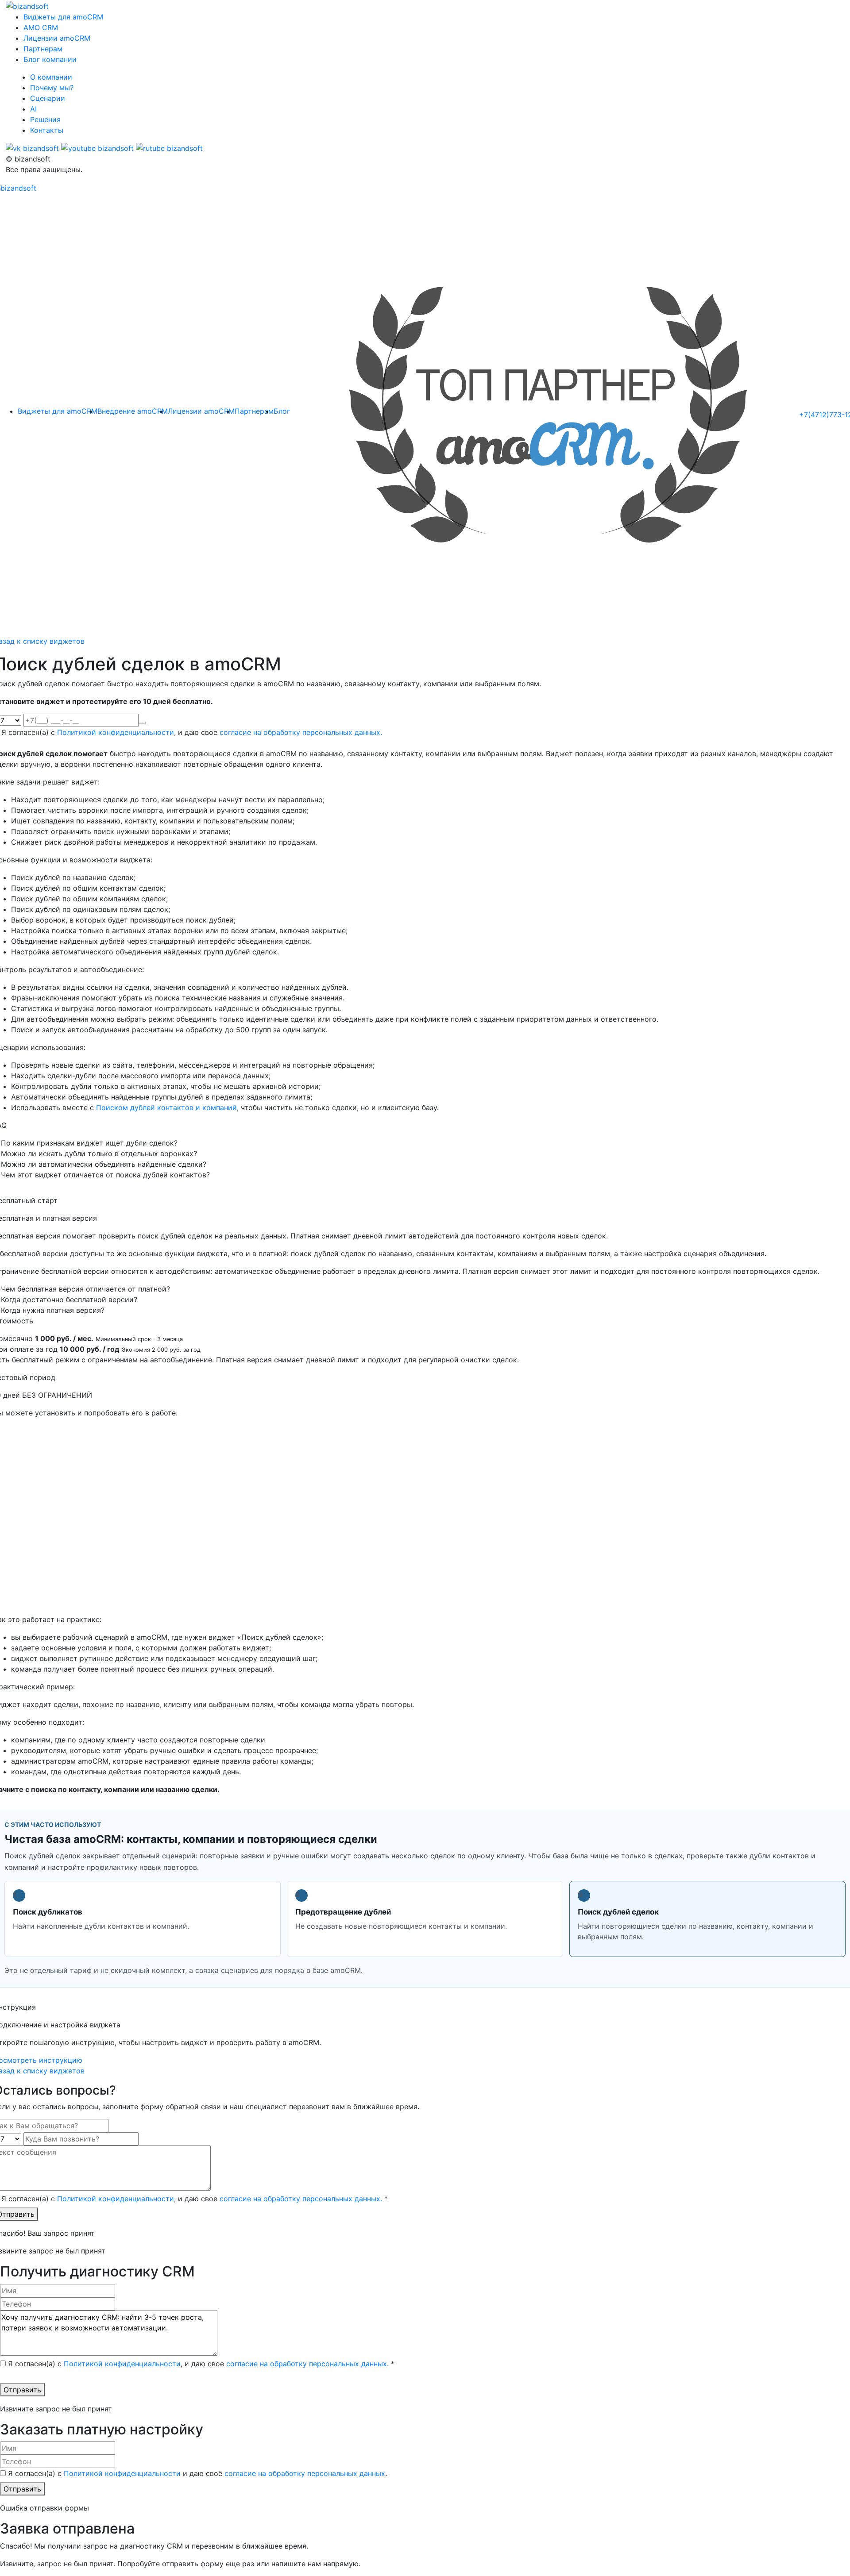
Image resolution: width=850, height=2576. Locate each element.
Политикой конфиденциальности (116, 732)
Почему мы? (52, 88)
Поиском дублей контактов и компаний (166, 1107)
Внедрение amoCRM (133, 411)
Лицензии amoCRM (57, 38)
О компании (51, 77)
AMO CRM (41, 27)
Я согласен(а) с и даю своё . (197, 2473)
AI (33, 109)
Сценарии (48, 98)
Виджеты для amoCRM (63, 17)
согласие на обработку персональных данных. (301, 732)
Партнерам (43, 49)
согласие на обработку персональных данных (305, 2473)
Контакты (47, 130)
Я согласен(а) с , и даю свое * (195, 2199)
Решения (45, 119)
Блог (282, 411)
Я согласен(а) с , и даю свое (192, 732)
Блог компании (50, 59)
